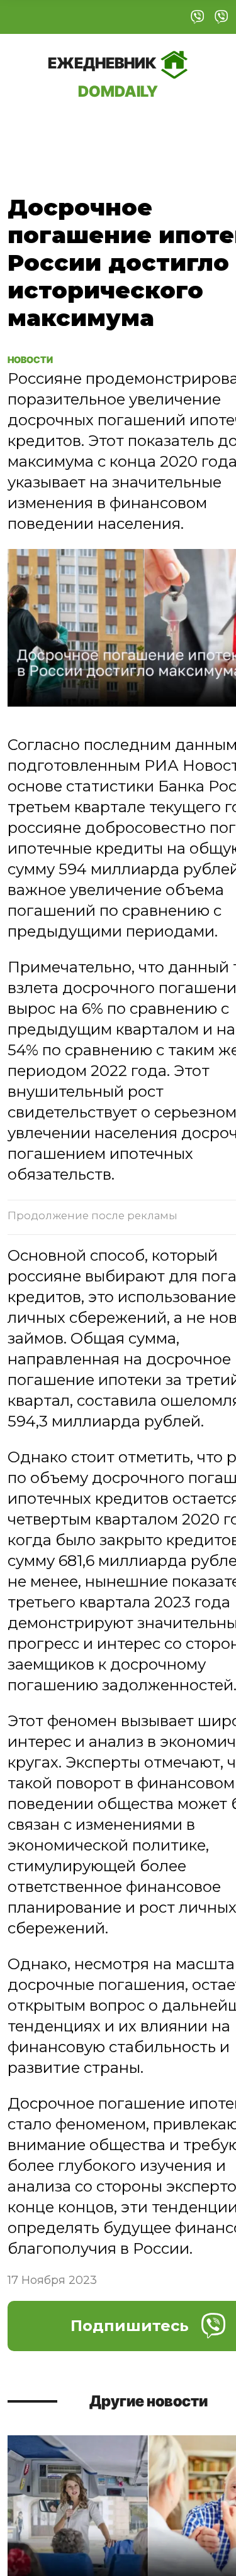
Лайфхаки (169, 128)
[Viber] (198, 17)
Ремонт (92, 128)
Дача (33, 128)
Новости (38, 359)
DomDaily (103, 77)
